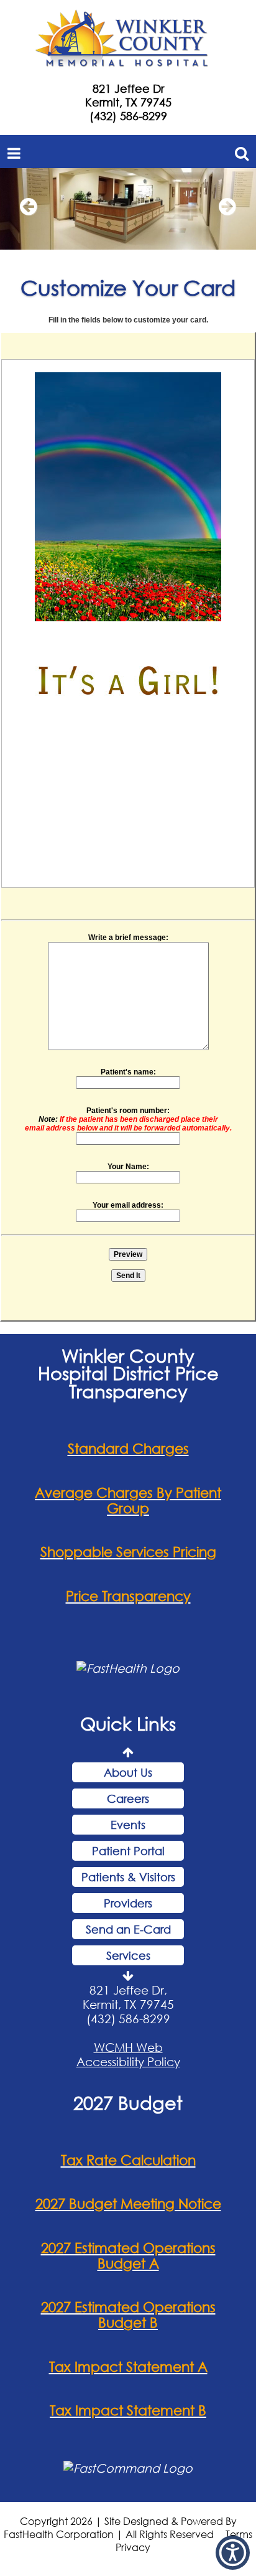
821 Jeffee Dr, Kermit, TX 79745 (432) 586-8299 (128, 2004)
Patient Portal (128, 1851)
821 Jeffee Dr (128, 88)
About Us (128, 1772)
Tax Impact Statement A (128, 2367)
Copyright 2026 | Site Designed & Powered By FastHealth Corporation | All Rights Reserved (120, 2527)
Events (128, 1825)
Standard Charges (128, 1448)
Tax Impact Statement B (128, 2410)
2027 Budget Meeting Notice (128, 2203)
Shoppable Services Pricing (128, 1552)
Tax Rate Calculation (128, 2160)
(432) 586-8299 (128, 116)
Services (128, 1955)
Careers (128, 1798)
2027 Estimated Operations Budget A (128, 2255)
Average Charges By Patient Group (128, 1500)
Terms (239, 2534)
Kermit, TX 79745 (128, 102)
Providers (128, 1903)
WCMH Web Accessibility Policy (128, 2054)
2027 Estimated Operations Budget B (128, 2315)
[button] (28, 212)
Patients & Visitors (128, 1877)
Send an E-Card (128, 1929)
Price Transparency (128, 1596)
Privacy (133, 2547)
